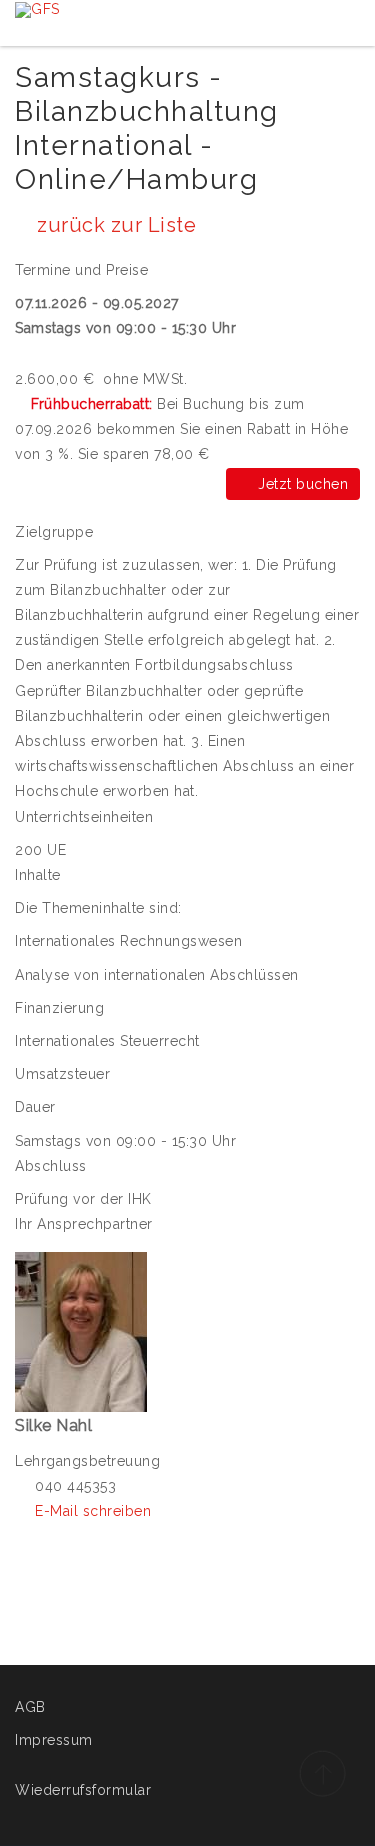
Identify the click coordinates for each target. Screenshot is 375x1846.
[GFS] (37, 9)
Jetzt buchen (298, 484)
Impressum (54, 1740)
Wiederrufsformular (83, 1790)
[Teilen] (348, 215)
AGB (30, 1707)
